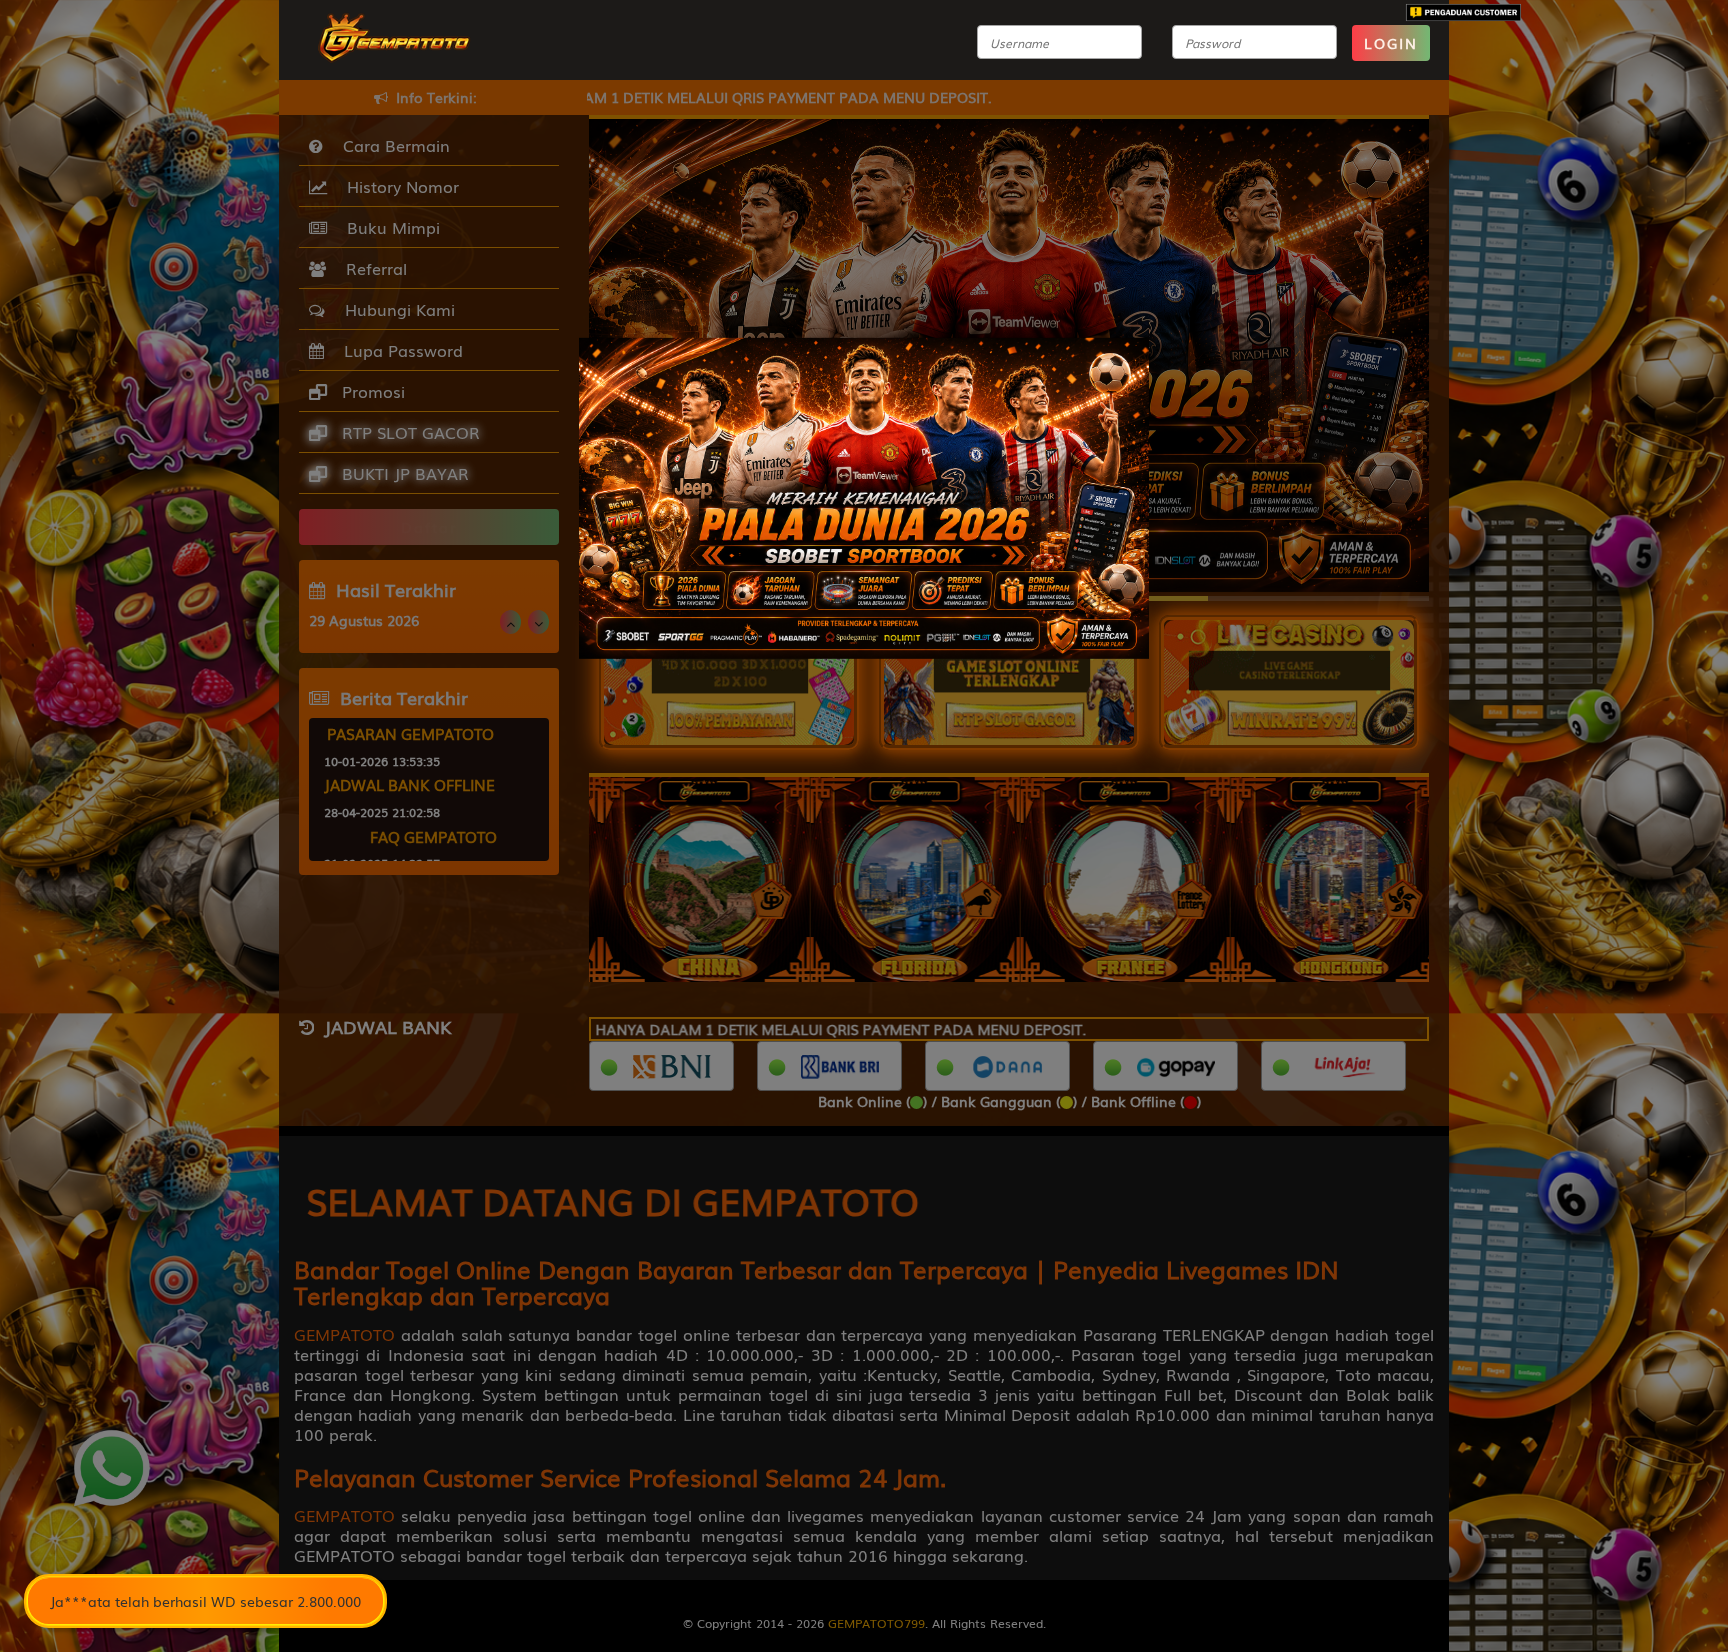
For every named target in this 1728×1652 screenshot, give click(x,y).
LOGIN (1391, 43)
